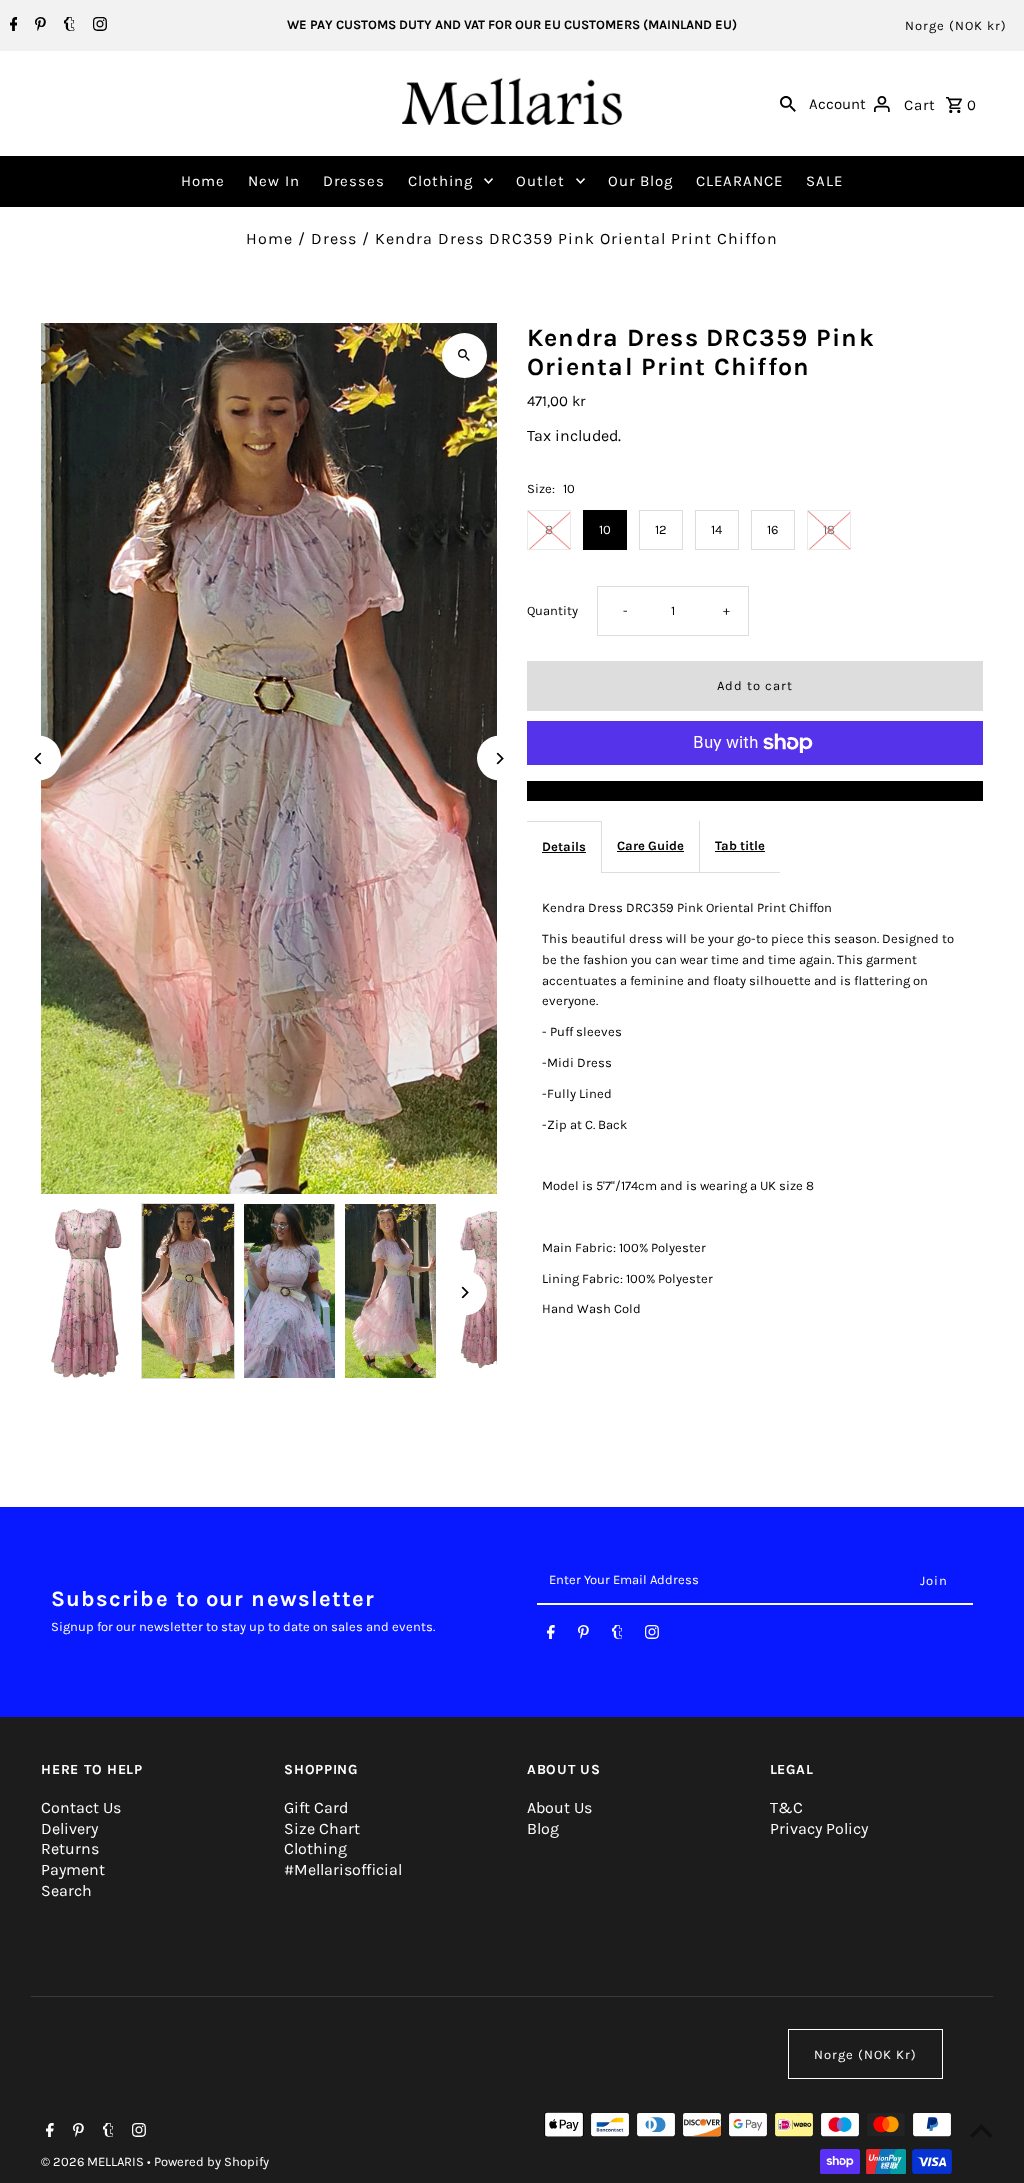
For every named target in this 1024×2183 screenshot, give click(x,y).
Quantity (552, 610)
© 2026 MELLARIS (94, 2161)
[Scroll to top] (981, 2130)
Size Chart (322, 1828)
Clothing (440, 181)
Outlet (540, 181)
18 (829, 529)
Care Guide (650, 845)
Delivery (69, 1828)
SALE (824, 181)
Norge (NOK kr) (956, 25)
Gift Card (316, 1807)
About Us (559, 1807)
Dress (334, 238)
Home (203, 181)
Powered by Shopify (211, 2161)
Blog (543, 1828)
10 (605, 529)
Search (66, 1890)
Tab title (740, 845)
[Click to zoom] (464, 355)
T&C (786, 1807)
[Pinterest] (38, 26)
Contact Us (81, 1807)
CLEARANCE (739, 181)
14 (716, 529)
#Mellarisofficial (343, 1869)
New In (274, 181)
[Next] (499, 758)
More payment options (754, 790)
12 (661, 529)
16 (772, 529)
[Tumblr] (67, 26)
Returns (70, 1848)
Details (564, 846)
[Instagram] (97, 26)
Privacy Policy (819, 1828)
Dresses (354, 181)
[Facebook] (11, 26)
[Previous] (38, 758)
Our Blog (640, 181)
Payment (73, 1869)
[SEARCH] (788, 103)
